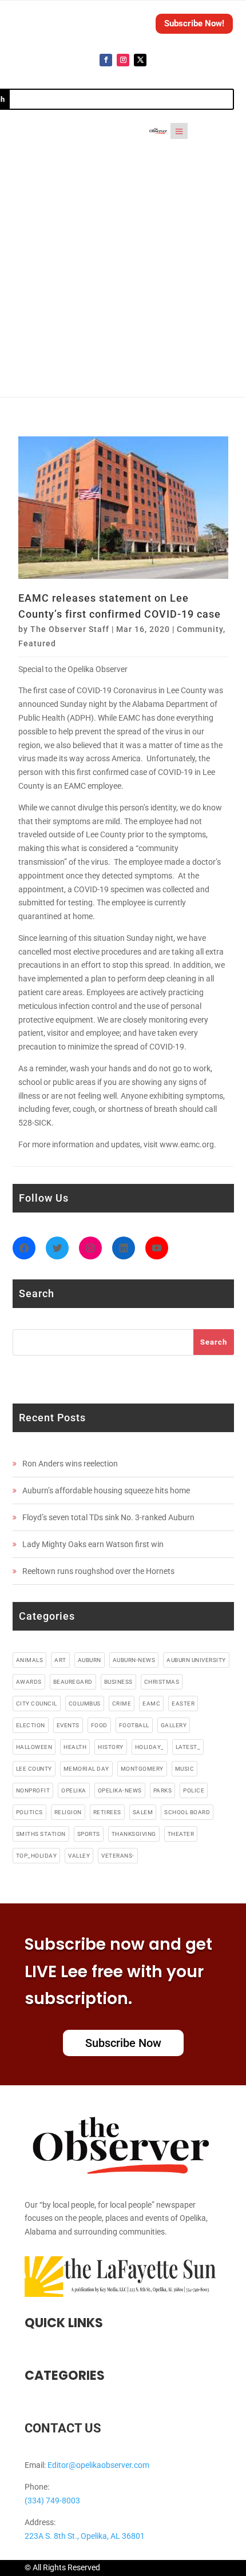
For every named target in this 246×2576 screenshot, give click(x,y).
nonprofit (33, 1790)
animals (30, 1660)
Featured (37, 643)
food (99, 1725)
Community (200, 629)
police (194, 1790)
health (75, 1747)
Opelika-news (120, 1790)
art (60, 1660)
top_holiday (37, 1856)
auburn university (196, 1660)
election (31, 1725)
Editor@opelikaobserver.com (98, 2465)
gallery (174, 1725)
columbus (85, 1704)
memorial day (86, 1769)
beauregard (73, 1682)
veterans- (118, 1856)
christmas (162, 1682)
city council (37, 1704)
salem (143, 1812)
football (134, 1725)
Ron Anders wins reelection (70, 1464)
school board (187, 1812)
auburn (90, 1660)
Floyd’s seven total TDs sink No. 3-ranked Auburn (108, 1517)
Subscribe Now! (194, 23)
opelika (74, 1790)
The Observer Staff (70, 629)
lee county (34, 1769)
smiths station (41, 1834)
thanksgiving (134, 1834)
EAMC (151, 1704)
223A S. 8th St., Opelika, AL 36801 (85, 2536)
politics (29, 1812)
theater (181, 1834)
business (118, 1682)
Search (214, 1342)
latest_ (188, 1747)
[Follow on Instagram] (123, 60)
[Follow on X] (140, 60)
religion (68, 1812)
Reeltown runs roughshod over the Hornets (98, 1571)
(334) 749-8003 (52, 2501)
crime (122, 1704)
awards (29, 1682)
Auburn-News (134, 1660)
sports (89, 1834)
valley (79, 1856)
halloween (34, 1747)
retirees (107, 1812)
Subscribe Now (123, 2043)
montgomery (142, 1769)
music (185, 1769)
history (111, 1747)
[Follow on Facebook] (106, 60)
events (68, 1725)
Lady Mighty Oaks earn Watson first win (93, 1544)
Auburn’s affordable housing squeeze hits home (106, 1490)
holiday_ (150, 1747)
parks (163, 1790)
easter (183, 1704)
